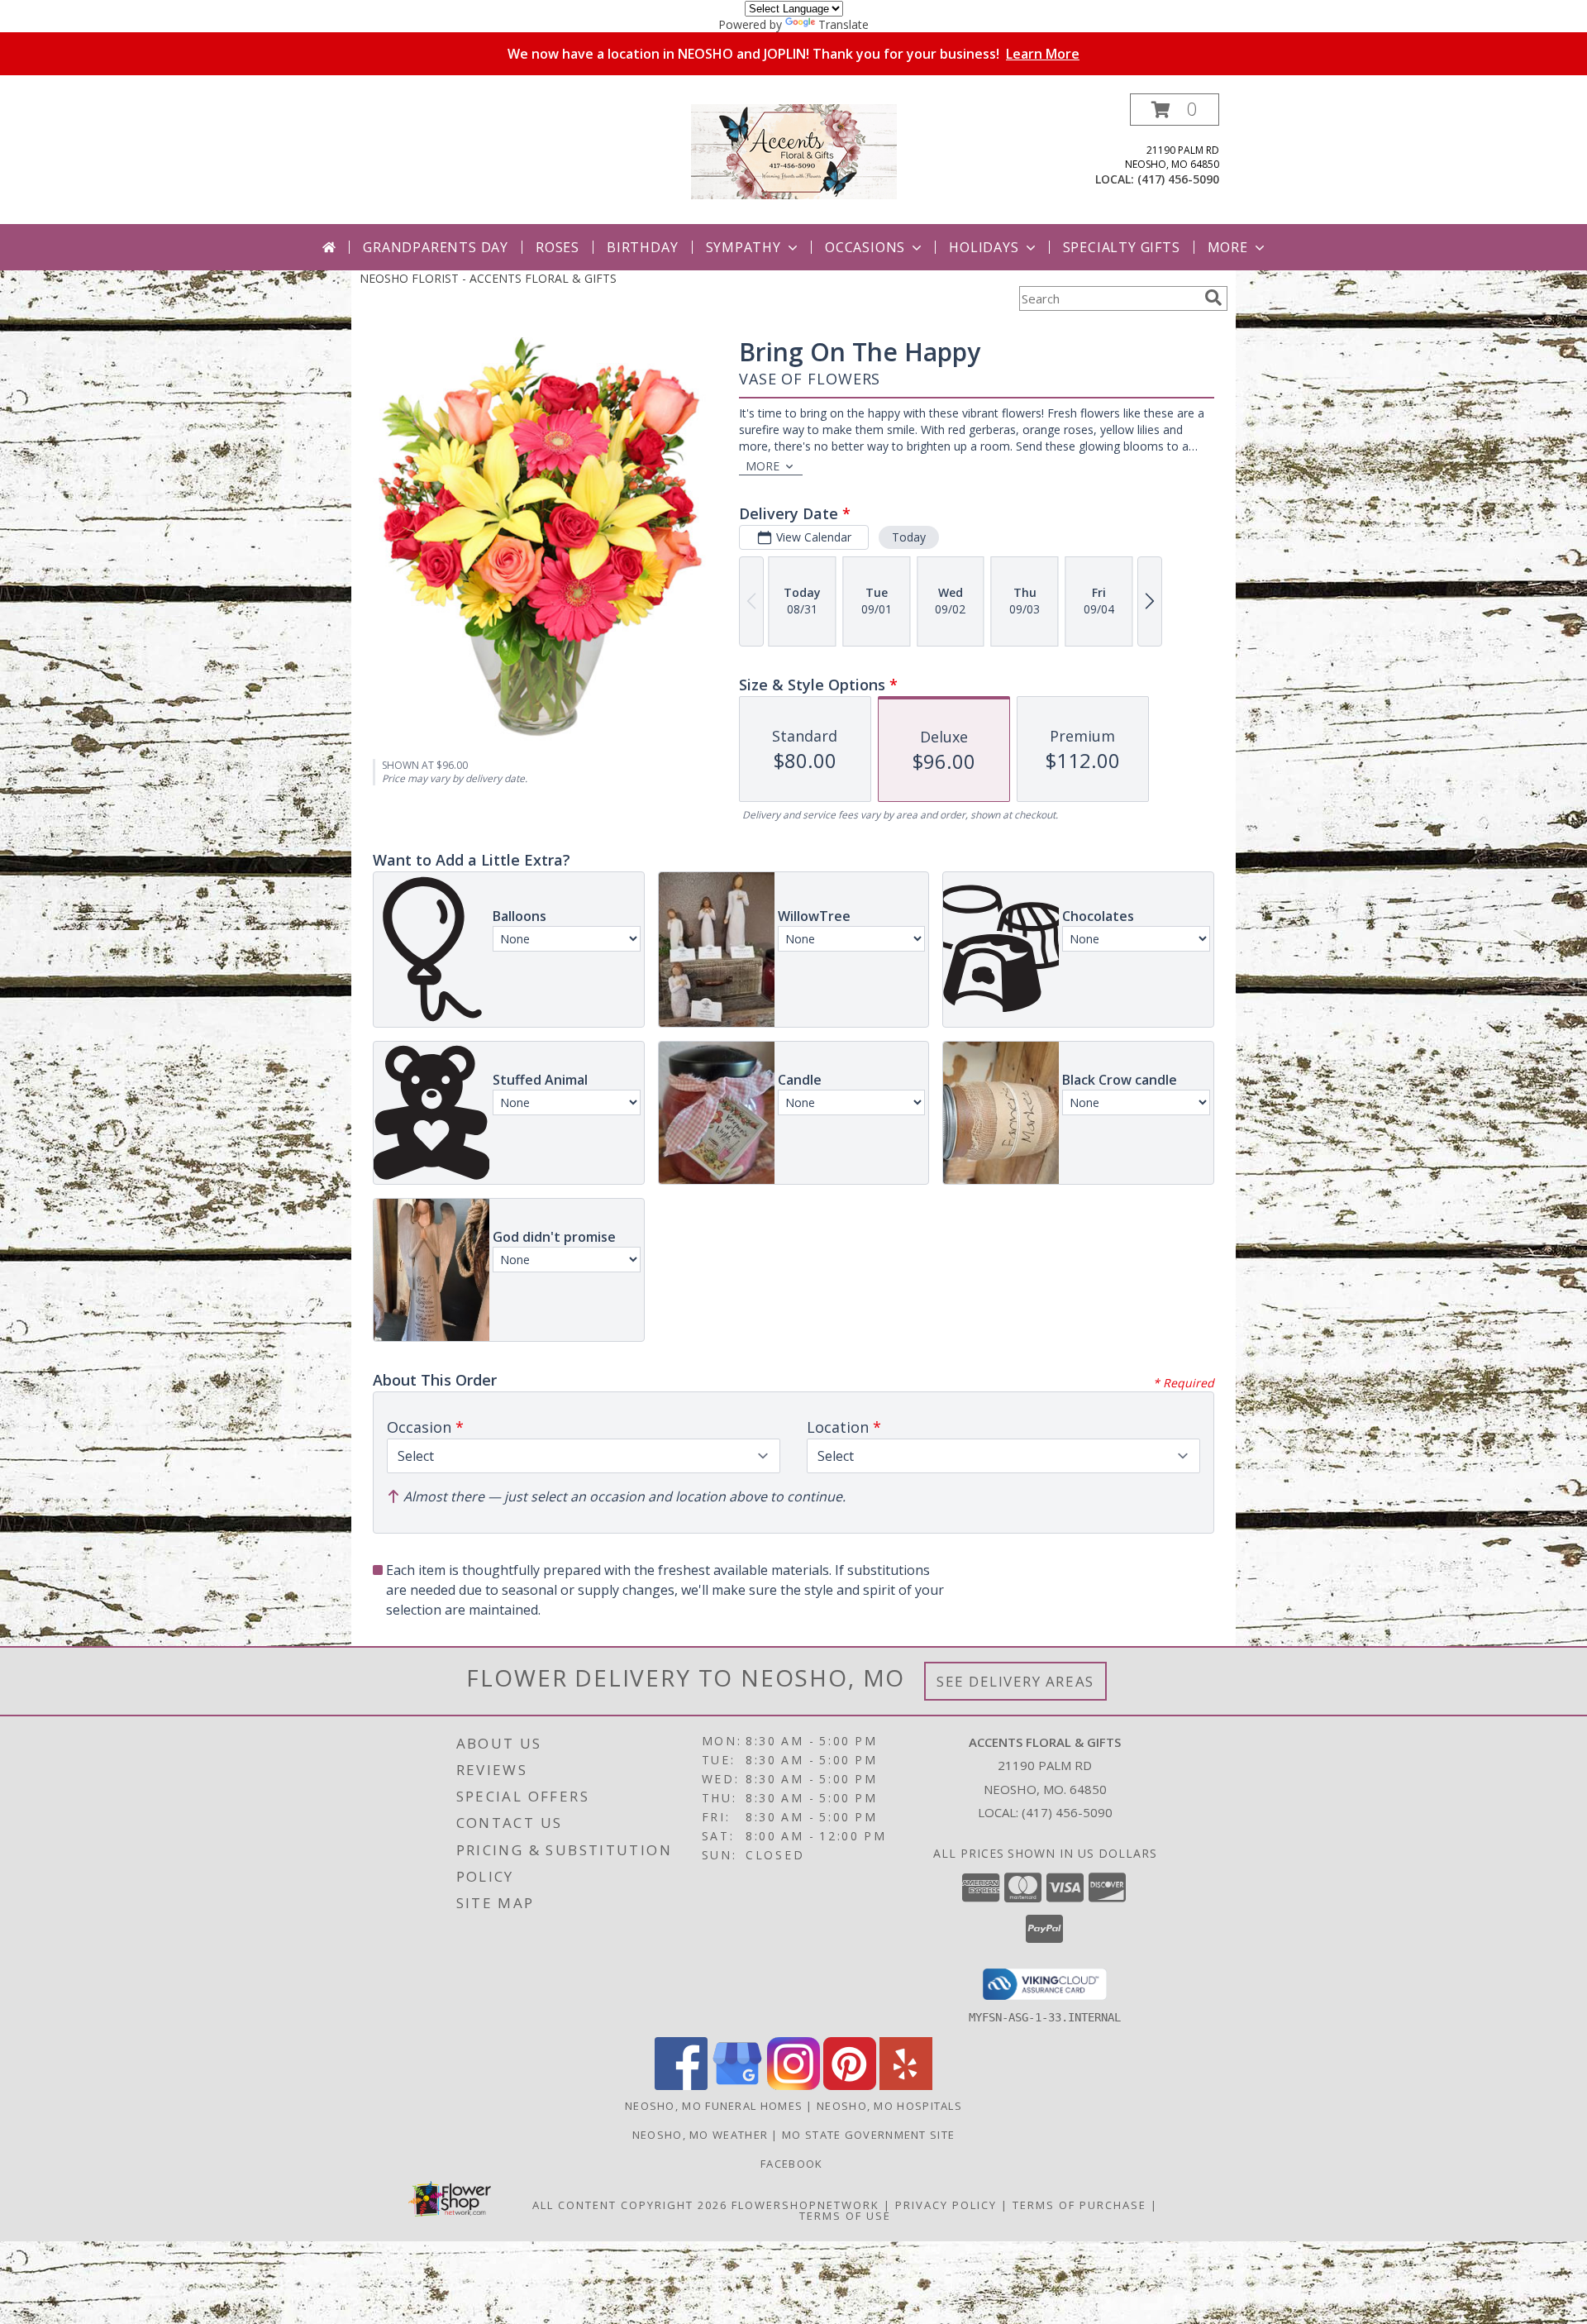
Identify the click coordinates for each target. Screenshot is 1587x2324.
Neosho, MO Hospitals (889, 2106)
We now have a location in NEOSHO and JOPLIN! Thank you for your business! (793, 54)
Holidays (984, 247)
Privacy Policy (946, 2205)
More (1228, 247)
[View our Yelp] (906, 2085)
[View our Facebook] (681, 2085)
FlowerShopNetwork (805, 2205)
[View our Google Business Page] (737, 2085)
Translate (844, 24)
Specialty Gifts (1122, 247)
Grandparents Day (436, 247)
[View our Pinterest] (850, 2085)
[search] (1213, 298)
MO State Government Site (868, 2135)
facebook (793, 2164)
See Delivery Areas (1015, 1681)
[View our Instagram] (793, 2085)
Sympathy (743, 247)
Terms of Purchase (1079, 2205)
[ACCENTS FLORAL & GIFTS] (794, 150)
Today (909, 537)
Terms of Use (845, 2216)
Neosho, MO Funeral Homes (714, 2106)
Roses (558, 247)
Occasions (865, 247)
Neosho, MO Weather (700, 2135)
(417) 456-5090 (1178, 179)
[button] (1175, 110)
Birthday (642, 247)
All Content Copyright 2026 (630, 2205)
